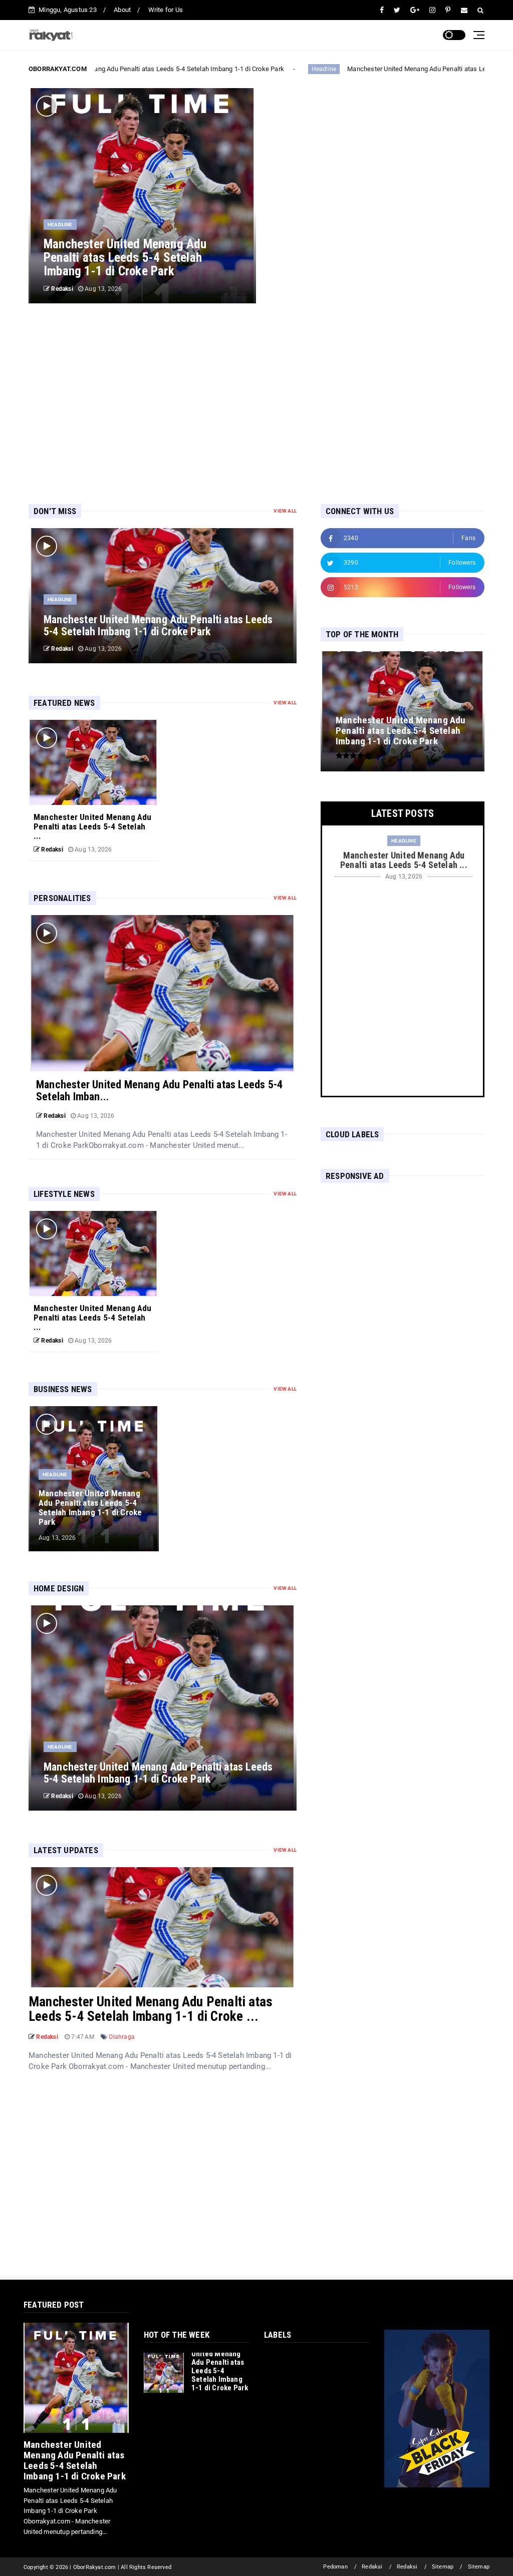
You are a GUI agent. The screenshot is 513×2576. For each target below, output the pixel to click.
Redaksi (372, 2567)
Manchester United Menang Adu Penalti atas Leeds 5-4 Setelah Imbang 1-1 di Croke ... (151, 2009)
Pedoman (335, 2567)
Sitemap (443, 2567)
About (122, 10)
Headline (314, 69)
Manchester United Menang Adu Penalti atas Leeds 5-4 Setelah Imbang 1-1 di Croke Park (144, 69)
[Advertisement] (256, 403)
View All (285, 511)
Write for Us (166, 10)
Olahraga (122, 2037)
